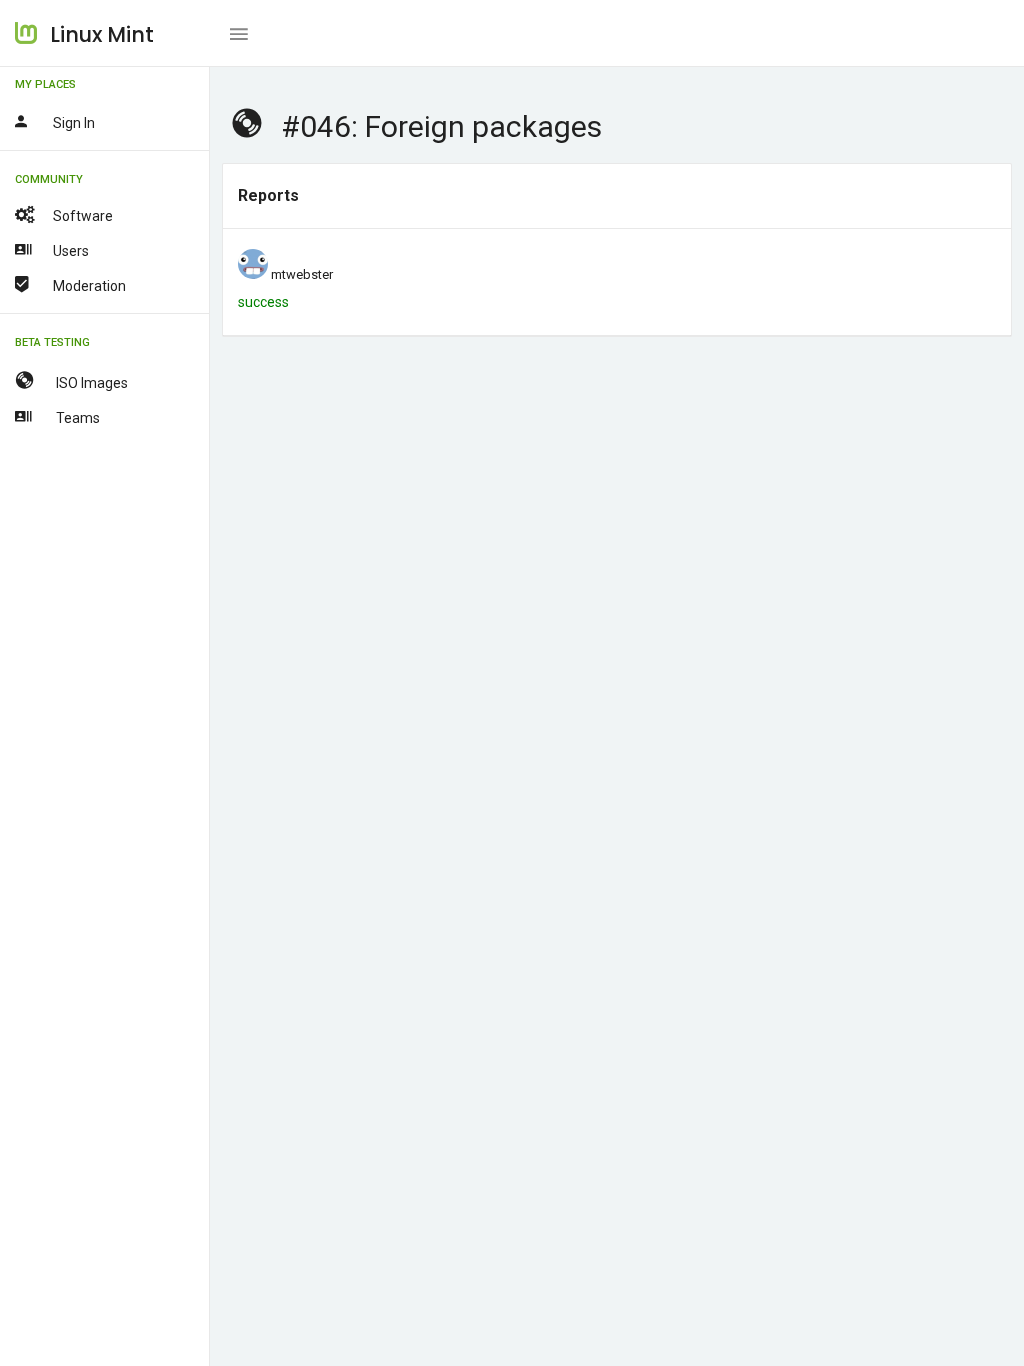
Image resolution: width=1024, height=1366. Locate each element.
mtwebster (302, 274)
